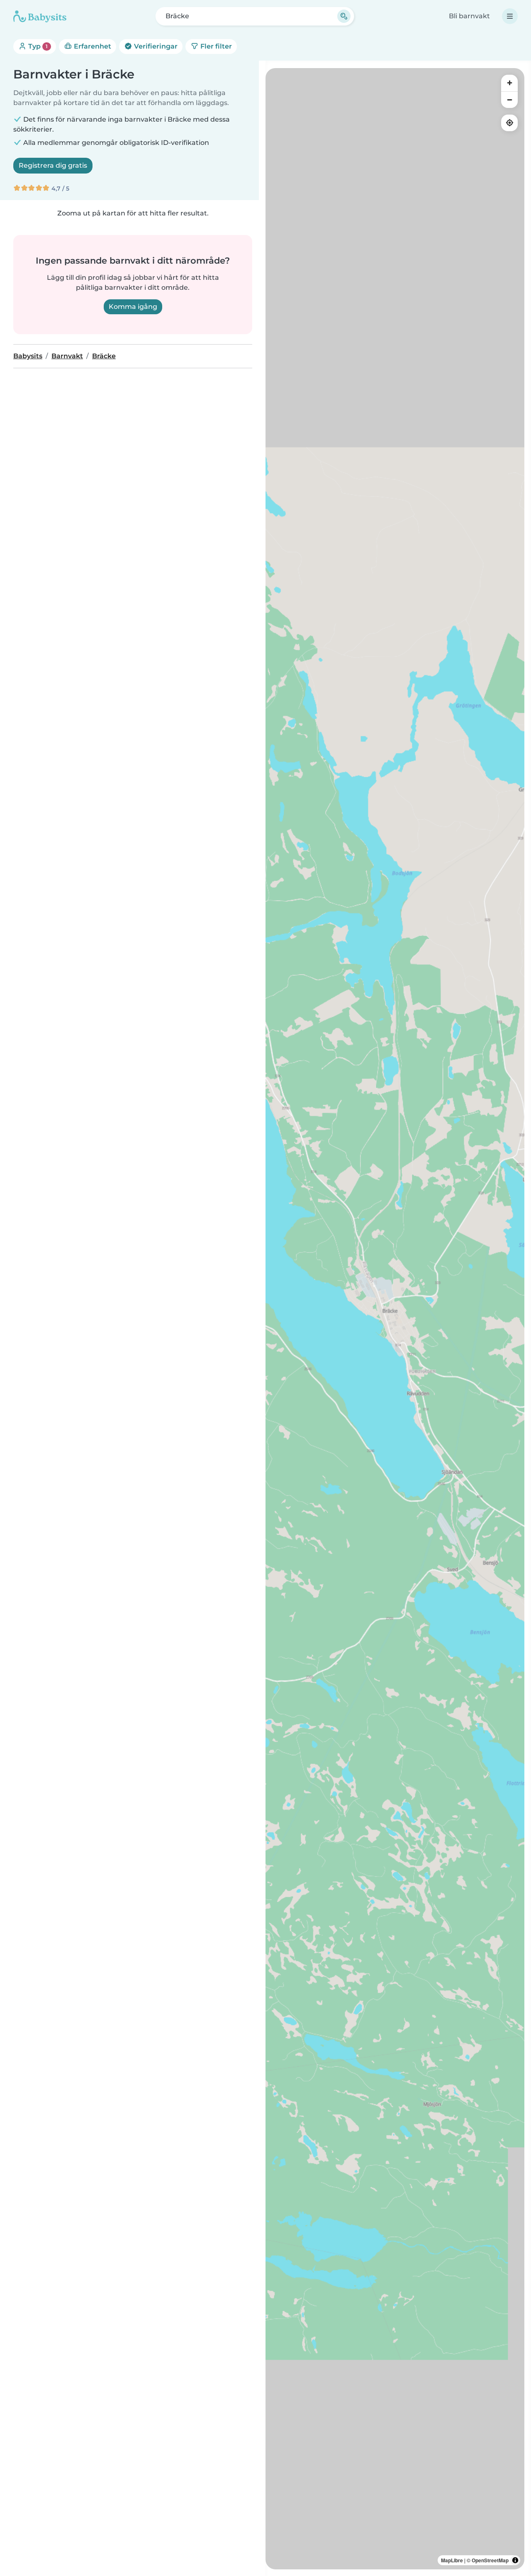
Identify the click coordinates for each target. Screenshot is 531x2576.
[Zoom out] (509, 100)
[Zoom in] (509, 83)
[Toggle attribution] (515, 2560)
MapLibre (452, 2560)
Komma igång (133, 307)
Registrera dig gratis (53, 165)
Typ (37, 46)
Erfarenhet (92, 46)
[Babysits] (40, 16)
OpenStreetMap (490, 2560)
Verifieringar (155, 46)
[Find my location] (509, 123)
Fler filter (215, 46)
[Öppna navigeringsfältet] (510, 16)
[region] (395, 1319)
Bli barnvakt (469, 16)
